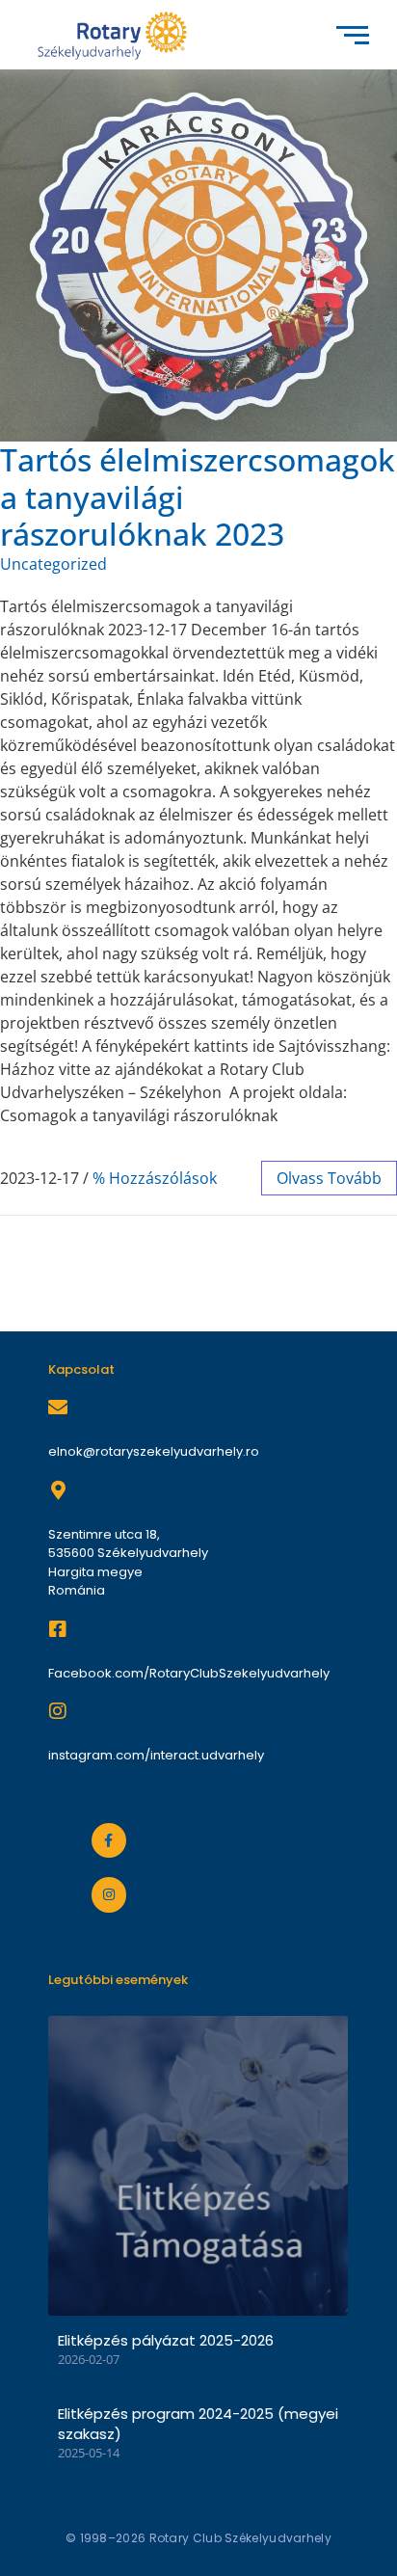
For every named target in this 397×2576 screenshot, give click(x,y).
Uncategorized (53, 564)
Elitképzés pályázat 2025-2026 (166, 2340)
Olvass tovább (329, 1178)
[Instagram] (109, 1894)
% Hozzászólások (155, 1178)
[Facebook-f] (109, 1840)
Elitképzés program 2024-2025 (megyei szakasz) (198, 2424)
